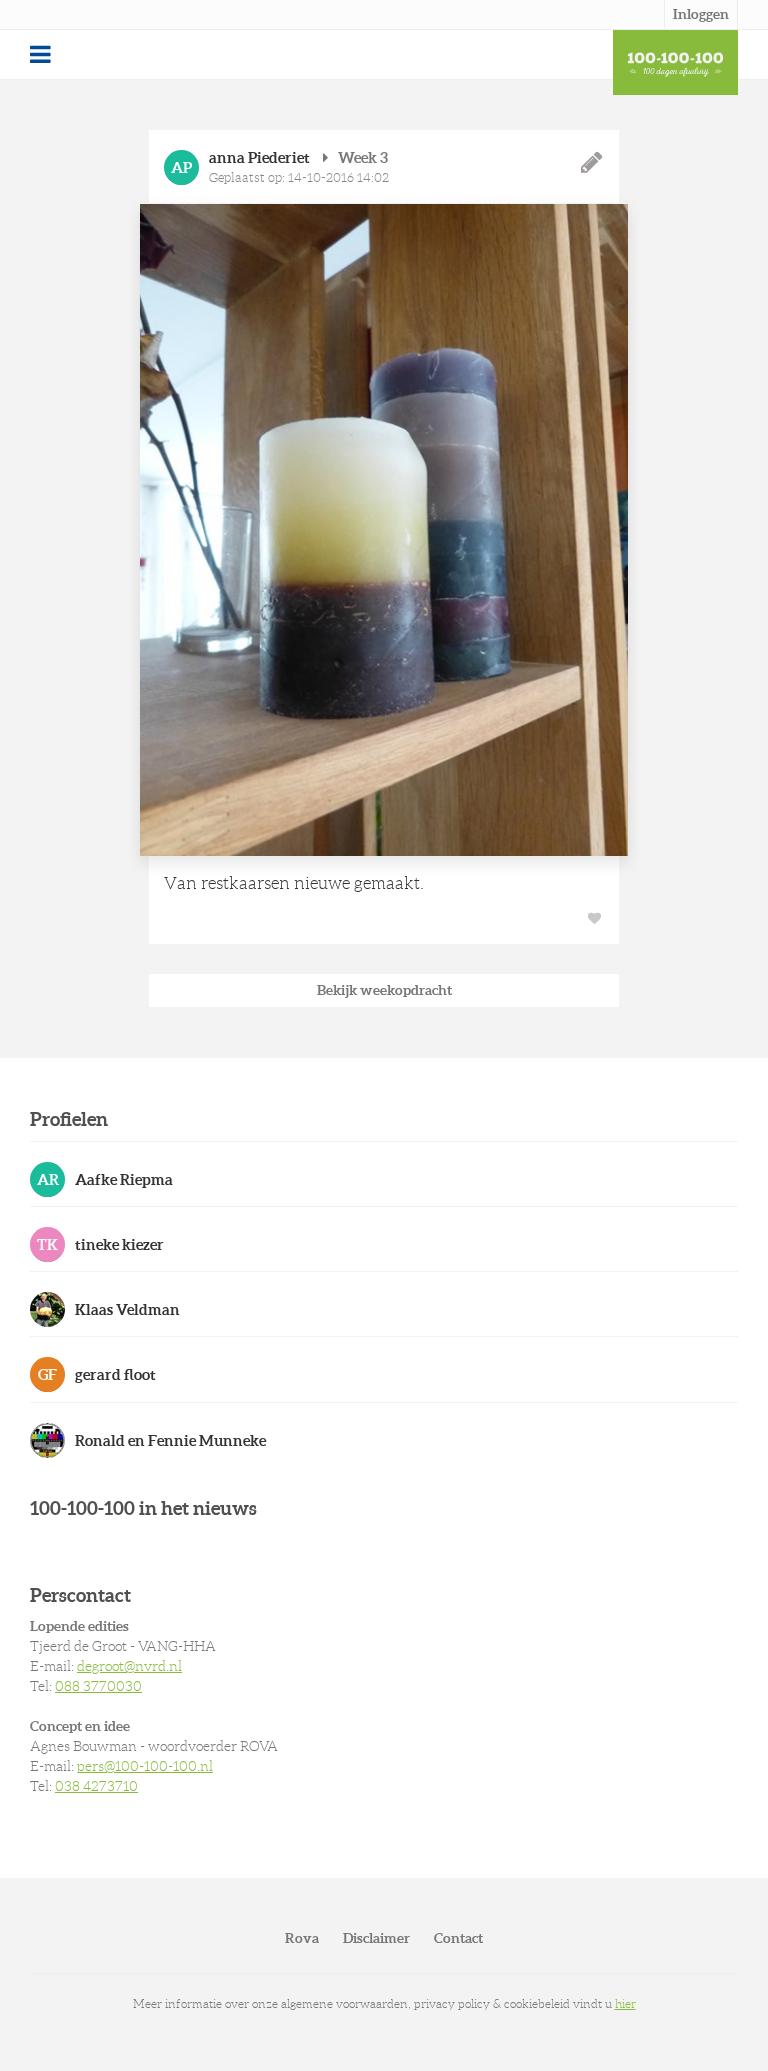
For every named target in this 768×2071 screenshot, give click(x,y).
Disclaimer (376, 1938)
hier (625, 2003)
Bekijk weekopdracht (384, 990)
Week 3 (363, 157)
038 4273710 (96, 1786)
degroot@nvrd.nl (129, 1666)
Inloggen (701, 14)
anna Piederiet (259, 157)
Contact (458, 1938)
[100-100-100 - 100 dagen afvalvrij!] (675, 62)
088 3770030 (98, 1686)
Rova (302, 1938)
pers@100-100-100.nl (145, 1766)
